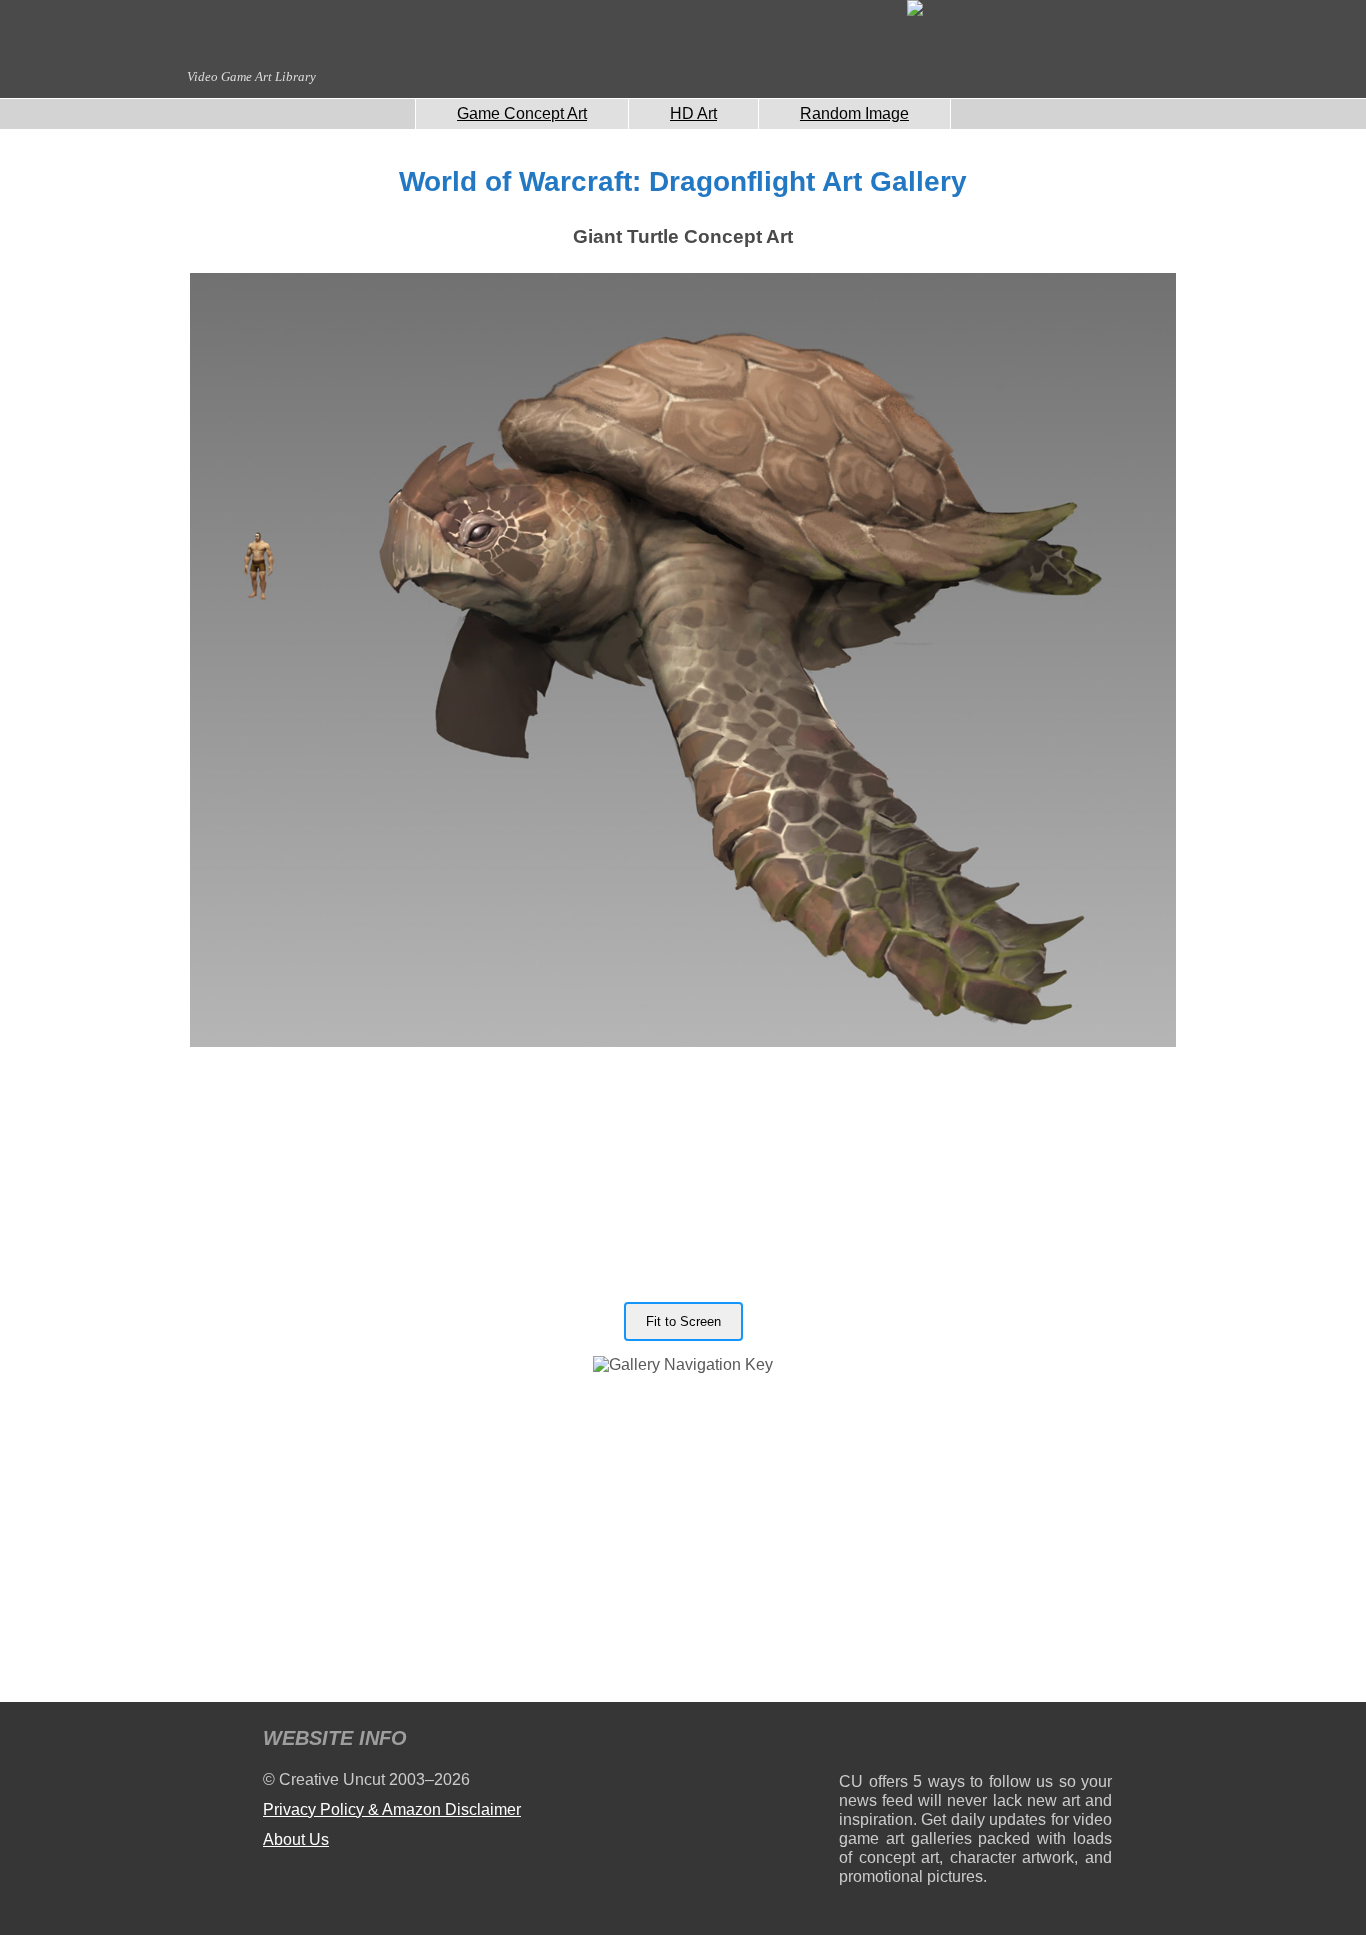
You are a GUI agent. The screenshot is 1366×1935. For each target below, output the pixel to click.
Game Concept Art (522, 113)
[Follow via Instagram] (914, 1741)
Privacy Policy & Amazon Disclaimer (392, 1809)
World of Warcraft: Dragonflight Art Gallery (683, 181)
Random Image (854, 113)
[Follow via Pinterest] (1097, 1741)
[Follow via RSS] (853, 1741)
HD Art (693, 113)
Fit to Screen (683, 1321)
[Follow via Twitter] (1036, 1741)
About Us (296, 1839)
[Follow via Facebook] (975, 1741)
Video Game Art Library (251, 76)
